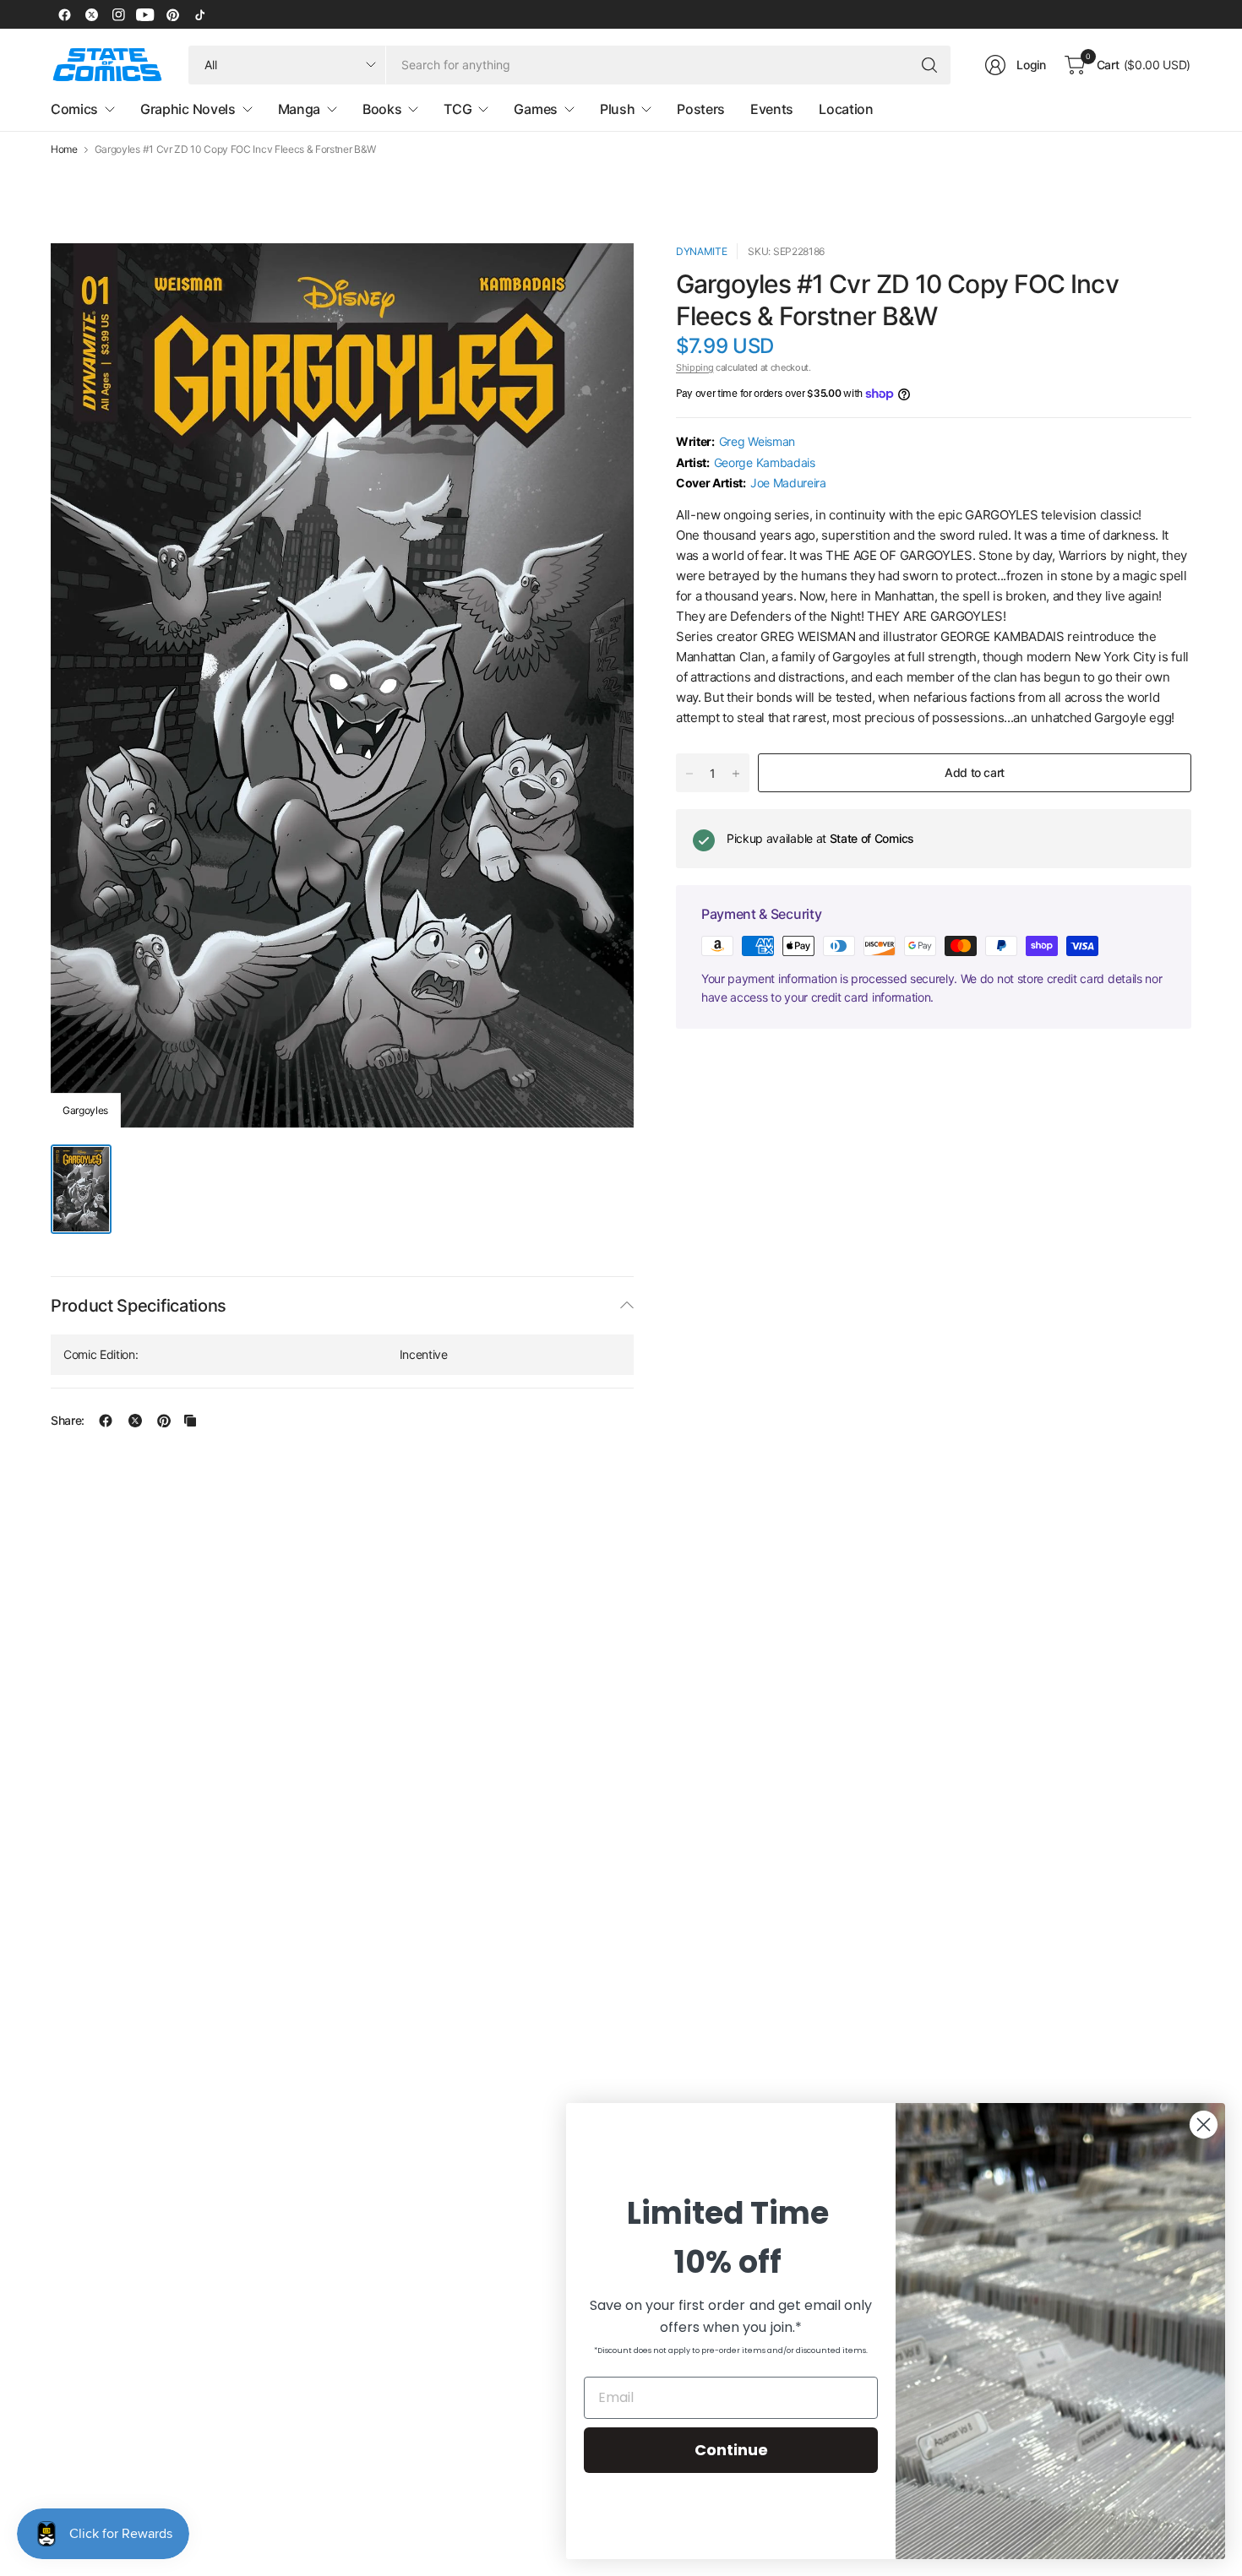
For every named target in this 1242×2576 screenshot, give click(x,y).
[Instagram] (118, 14)
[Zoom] (602, 275)
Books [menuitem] (382, 109)
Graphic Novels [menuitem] (188, 109)
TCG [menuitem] (458, 109)
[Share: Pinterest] (164, 1421)
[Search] (929, 65)
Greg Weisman (757, 441)
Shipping (695, 367)
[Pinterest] (172, 14)
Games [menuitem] (535, 109)
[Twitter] (91, 14)
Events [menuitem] (772, 109)
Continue (731, 2450)
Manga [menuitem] (299, 109)
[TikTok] (199, 14)
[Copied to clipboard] (190, 1421)
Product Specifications (139, 1306)
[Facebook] (64, 14)
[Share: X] (135, 1421)
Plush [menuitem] (617, 109)
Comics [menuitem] (74, 109)
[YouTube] (145, 14)
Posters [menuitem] (701, 109)
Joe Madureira (788, 483)
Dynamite (701, 251)
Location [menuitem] (846, 109)
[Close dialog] (1204, 2125)
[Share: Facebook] (106, 1421)
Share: (68, 1421)
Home (64, 149)
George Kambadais (765, 462)
